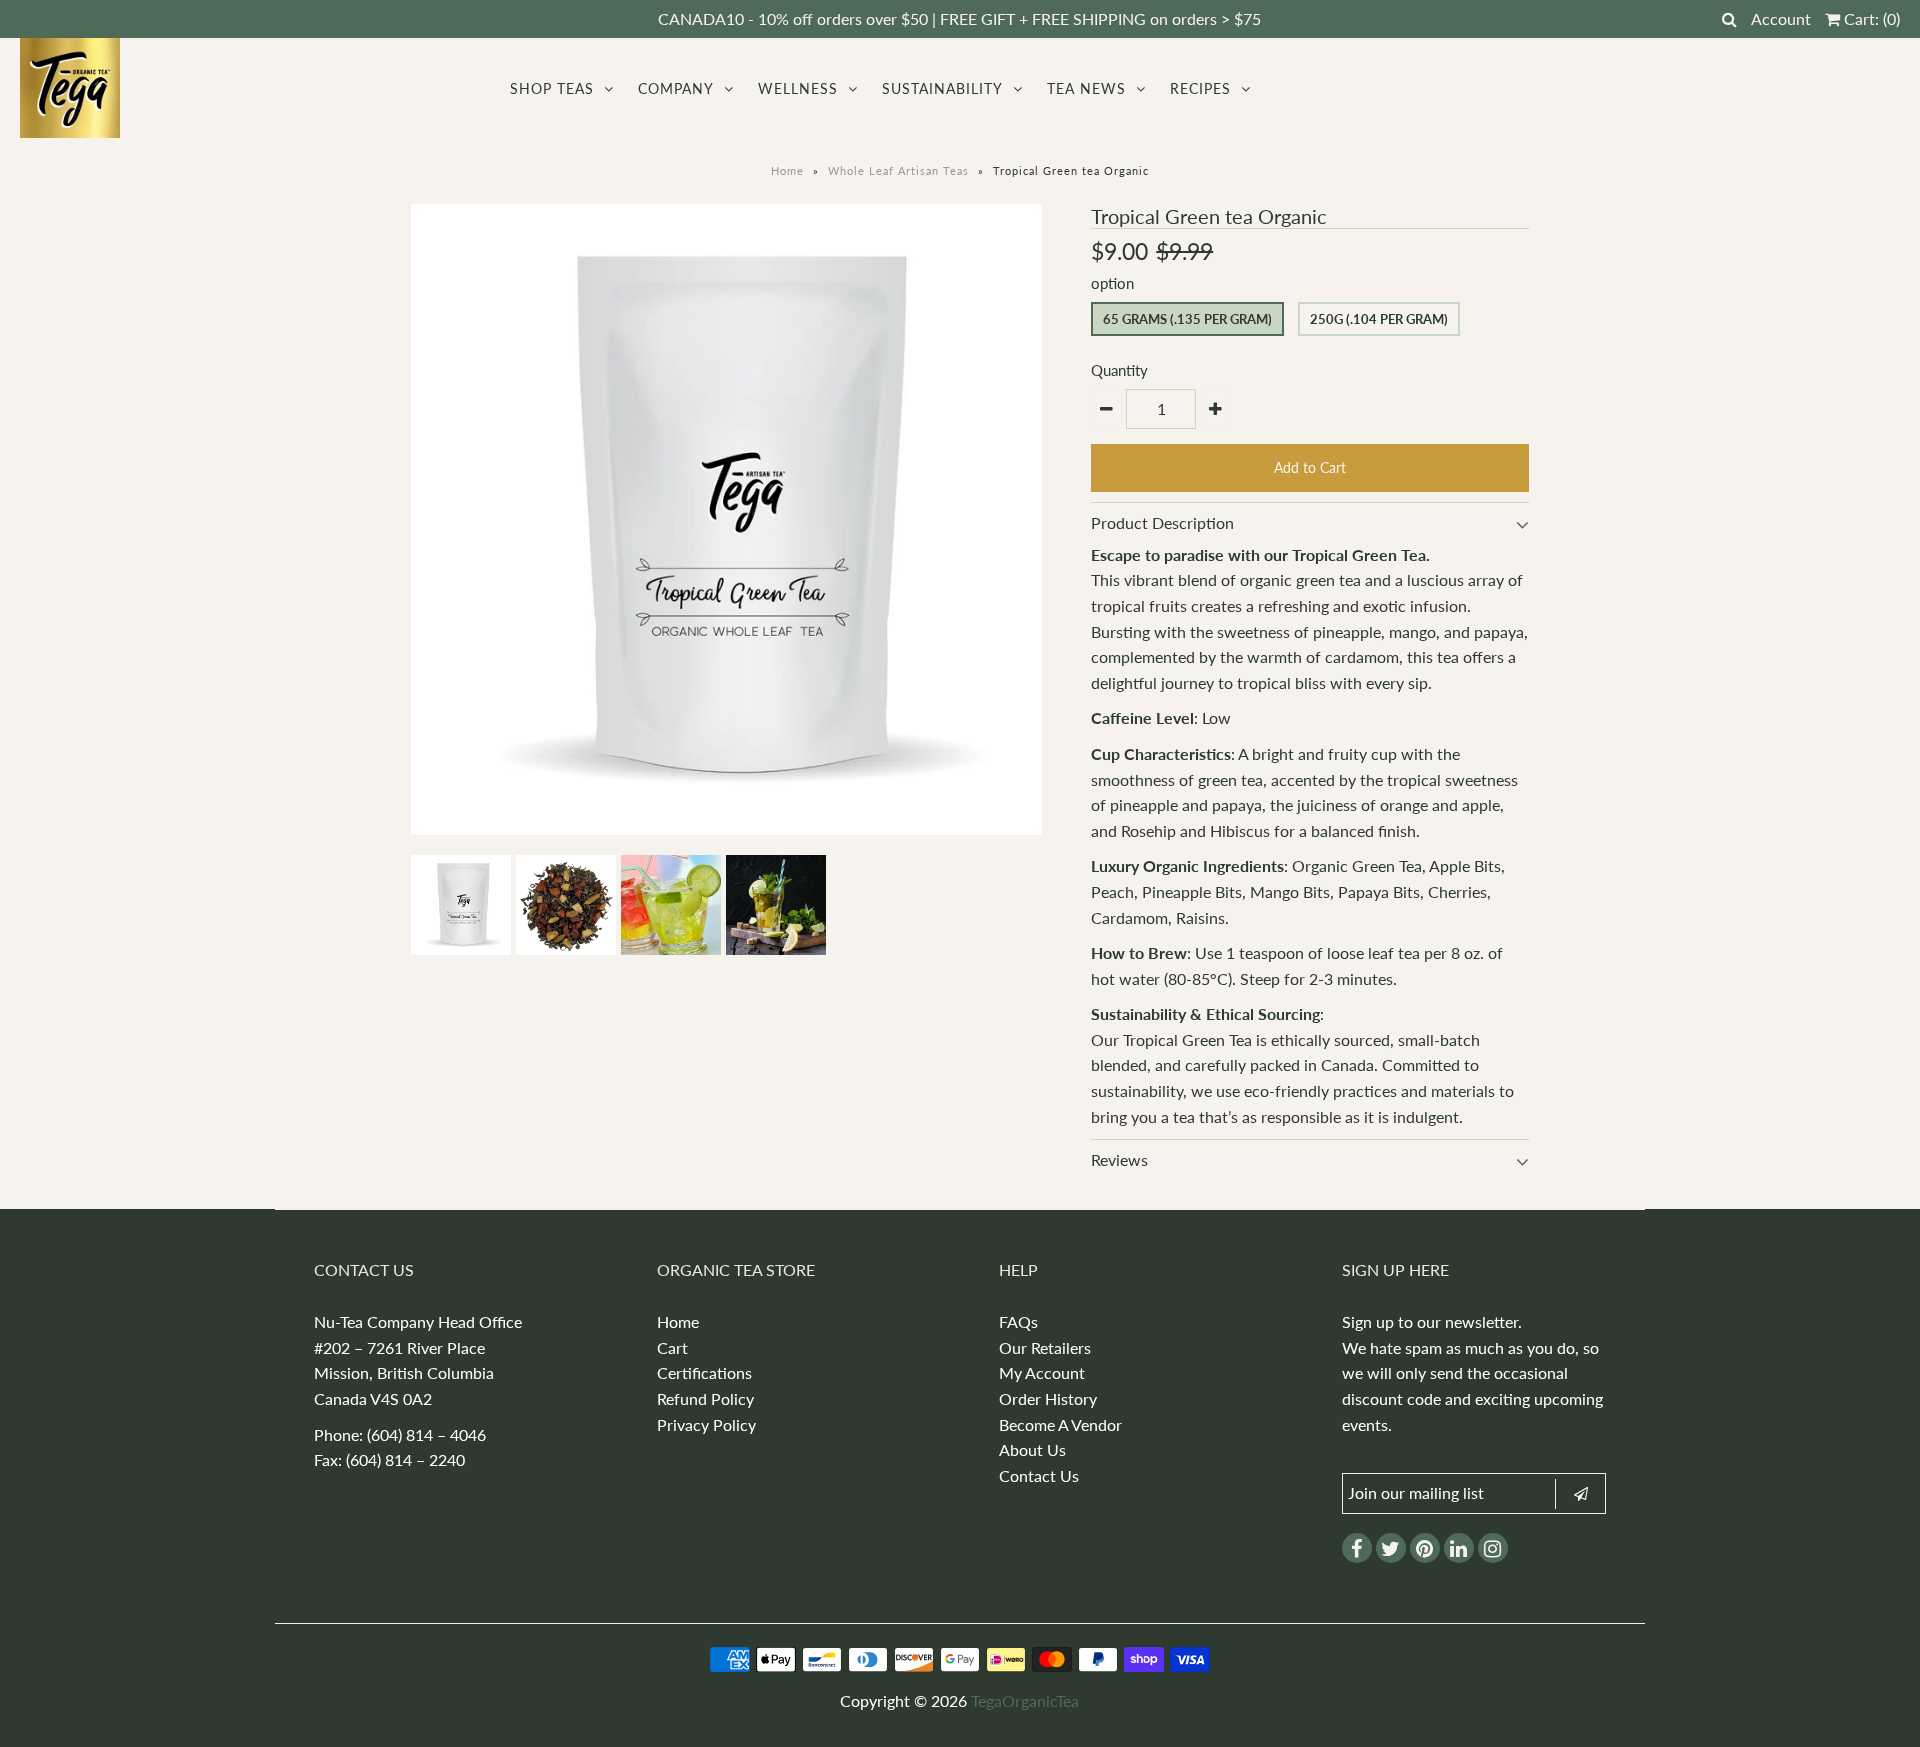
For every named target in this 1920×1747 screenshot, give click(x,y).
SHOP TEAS (552, 88)
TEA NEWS (1086, 88)
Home (787, 170)
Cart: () (1870, 18)
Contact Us (1039, 1475)
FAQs (1018, 1321)
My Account (1042, 1372)
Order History (1048, 1398)
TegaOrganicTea (1025, 1700)
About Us (1032, 1449)
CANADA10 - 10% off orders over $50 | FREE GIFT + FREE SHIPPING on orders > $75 (959, 18)
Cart (672, 1347)
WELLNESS (798, 88)
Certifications (704, 1372)
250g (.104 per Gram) (1379, 319)
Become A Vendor (1060, 1424)
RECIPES (1200, 88)
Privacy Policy (706, 1424)
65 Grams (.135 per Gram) (1187, 319)
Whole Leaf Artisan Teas (898, 170)
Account (1781, 18)
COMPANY (676, 88)
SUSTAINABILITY (942, 88)
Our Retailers (1045, 1347)
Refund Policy (705, 1398)
